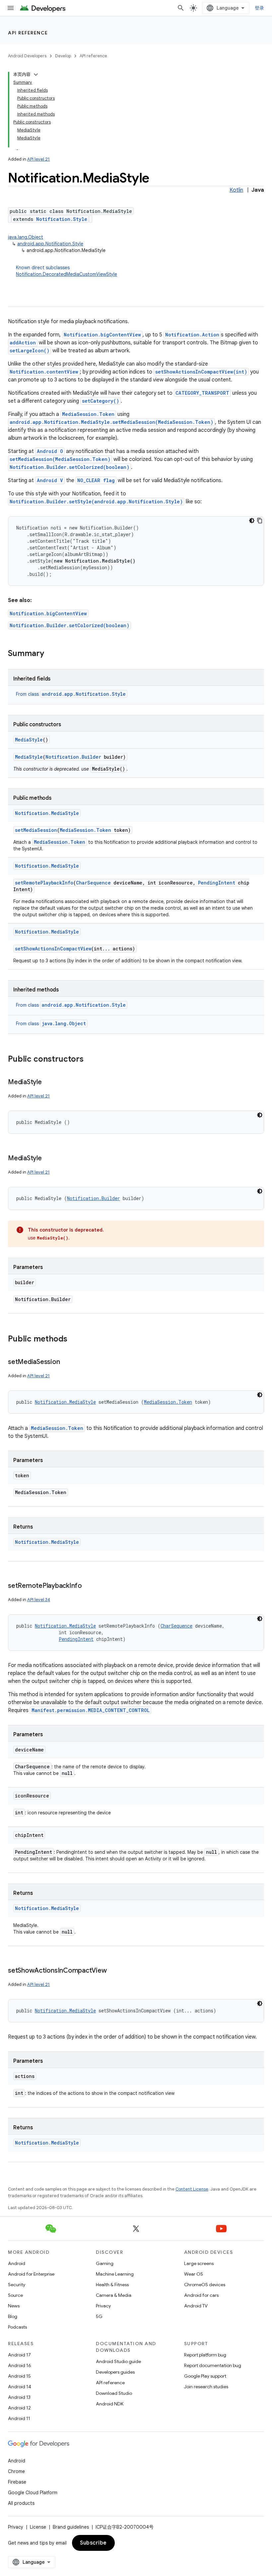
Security (17, 2285)
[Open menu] (11, 8)
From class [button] (71, 694)
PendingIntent (217, 883)
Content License (192, 2189)
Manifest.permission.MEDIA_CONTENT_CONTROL (91, 1710)
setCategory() (101, 401)
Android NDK (110, 2404)
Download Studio (114, 2393)
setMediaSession (36, 830)
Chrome (16, 2471)
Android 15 (19, 2376)
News (14, 2306)
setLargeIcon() (30, 351)
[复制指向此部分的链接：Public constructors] (90, 1060)
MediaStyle (29, 740)
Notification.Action (192, 335)
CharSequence (93, 883)
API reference (28, 33)
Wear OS (194, 2274)
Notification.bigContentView (102, 335)
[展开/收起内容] (36, 75)
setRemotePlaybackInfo (44, 883)
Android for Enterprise (31, 2274)
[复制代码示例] (260, 521)
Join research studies (206, 2387)
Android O (50, 451)
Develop (63, 56)
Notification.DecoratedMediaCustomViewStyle (67, 274)
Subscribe (93, 2543)
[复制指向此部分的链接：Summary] (51, 654)
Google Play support (205, 2376)
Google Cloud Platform (33, 2493)
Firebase (17, 2482)
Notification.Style (62, 219)
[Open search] (181, 8)
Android (17, 2263)
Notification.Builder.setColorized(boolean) (69, 467)
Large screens (199, 2263)
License (38, 2527)
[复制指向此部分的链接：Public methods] (74, 1339)
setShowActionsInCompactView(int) (201, 372)
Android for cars (201, 2295)
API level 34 (39, 1600)
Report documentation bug (213, 2365)
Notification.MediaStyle (47, 813)
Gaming (105, 2263)
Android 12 (19, 2408)
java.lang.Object (26, 237)
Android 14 (20, 2387)
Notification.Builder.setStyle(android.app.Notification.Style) (96, 502)
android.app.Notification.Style (50, 244)
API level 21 (38, 159)
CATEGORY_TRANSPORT (202, 393)
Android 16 (20, 2365)
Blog (13, 2316)
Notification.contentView (44, 372)
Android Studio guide (118, 2361)
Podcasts (17, 2327)
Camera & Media (114, 2295)
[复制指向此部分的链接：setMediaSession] (66, 1362)
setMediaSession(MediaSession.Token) (60, 459)
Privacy (103, 2306)
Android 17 (19, 2355)
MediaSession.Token (88, 414)
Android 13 (19, 2397)
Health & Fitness (112, 2285)
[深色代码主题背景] (252, 521)
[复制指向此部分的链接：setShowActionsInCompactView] (113, 1971)
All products (21, 2503)
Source (15, 2295)
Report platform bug (205, 2355)
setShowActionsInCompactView (53, 949)
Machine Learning (115, 2274)
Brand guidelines (71, 2527)
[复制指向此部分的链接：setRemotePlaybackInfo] (89, 1586)
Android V (50, 480)
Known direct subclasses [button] (67, 271)
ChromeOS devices (205, 2285)
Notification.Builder (73, 757)
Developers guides (115, 2372)
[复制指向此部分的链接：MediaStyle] (48, 1083)
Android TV (196, 2306)
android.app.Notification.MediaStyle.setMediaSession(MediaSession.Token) (111, 422)
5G (99, 2316)
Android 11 (19, 2418)
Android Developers (27, 56)
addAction (23, 343)
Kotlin (236, 190)
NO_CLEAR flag (96, 480)
